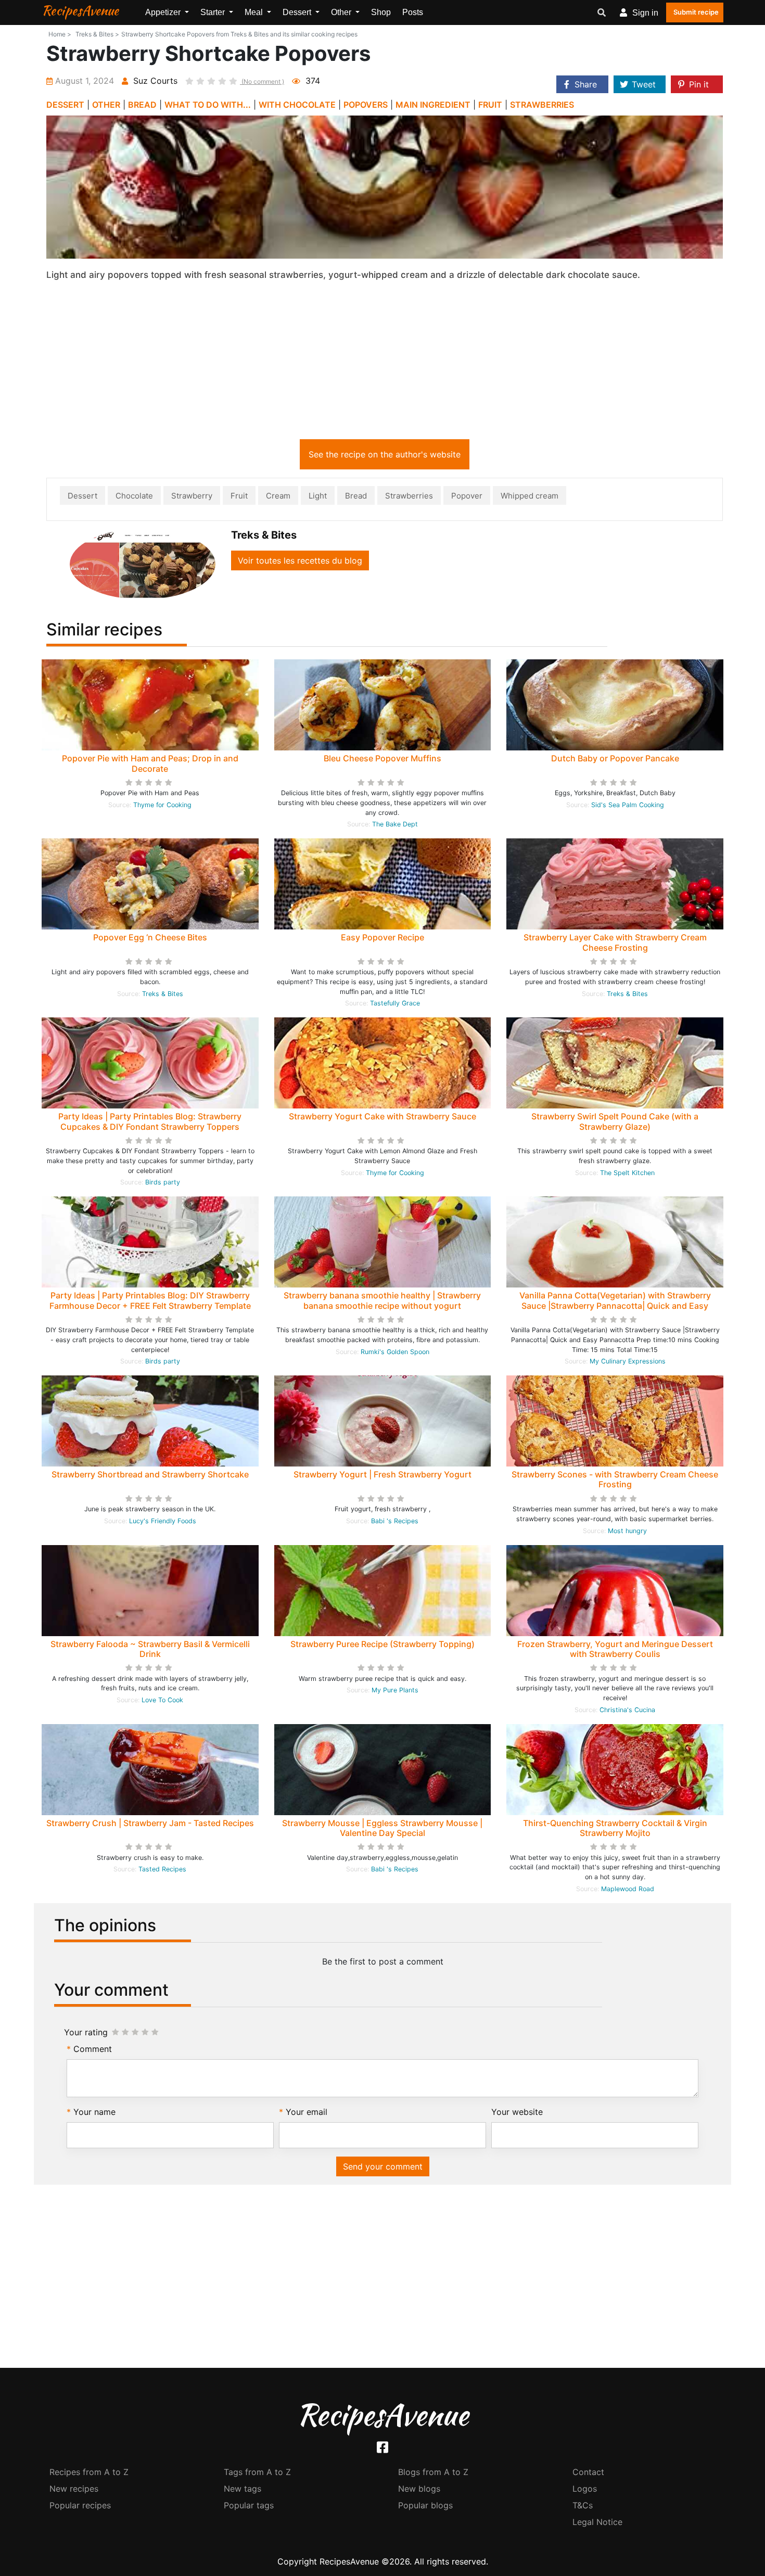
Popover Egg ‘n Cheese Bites (150, 937)
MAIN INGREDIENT (433, 105)
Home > (60, 34)
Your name (94, 2112)
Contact (588, 2472)
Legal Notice (597, 2522)
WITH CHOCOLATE (297, 105)
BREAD (142, 105)
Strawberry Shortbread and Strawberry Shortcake (150, 1474)
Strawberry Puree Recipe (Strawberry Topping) (382, 1644)
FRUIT (490, 105)
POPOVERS (366, 105)
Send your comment (383, 2166)
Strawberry (192, 496)
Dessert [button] (298, 12)
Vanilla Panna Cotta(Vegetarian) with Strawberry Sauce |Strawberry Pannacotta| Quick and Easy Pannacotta (615, 1305)
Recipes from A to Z (89, 2472)
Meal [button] (255, 12)
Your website (517, 2112)
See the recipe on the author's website (385, 454)
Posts (413, 12)
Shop (381, 12)
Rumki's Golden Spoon (395, 1352)
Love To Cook (162, 1700)
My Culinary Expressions (628, 1361)
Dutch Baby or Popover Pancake (615, 758)
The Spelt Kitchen (627, 1173)
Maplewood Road (628, 1889)
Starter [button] (214, 12)
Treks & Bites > (97, 34)
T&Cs (583, 2505)
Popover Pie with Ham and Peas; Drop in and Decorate (150, 763)
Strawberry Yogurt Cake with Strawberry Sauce (382, 1116)
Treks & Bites (163, 994)
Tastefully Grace (395, 1003)
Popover (467, 496)
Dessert (82, 496)
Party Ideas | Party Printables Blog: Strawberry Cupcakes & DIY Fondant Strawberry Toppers (150, 1121)
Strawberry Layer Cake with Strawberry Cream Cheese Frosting (615, 942)
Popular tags (249, 2505)
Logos (585, 2489)
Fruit (239, 496)
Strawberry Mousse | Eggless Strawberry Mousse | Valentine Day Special (382, 1828)
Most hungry (627, 1531)
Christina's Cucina (627, 1710)
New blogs (419, 2489)
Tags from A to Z (257, 2472)
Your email (307, 2112)
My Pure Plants (395, 1690)
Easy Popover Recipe (382, 937)
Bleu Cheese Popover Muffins (382, 758)
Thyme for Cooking (162, 805)
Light (318, 496)
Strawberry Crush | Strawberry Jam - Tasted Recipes (150, 1823)
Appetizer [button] (164, 12)
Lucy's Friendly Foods (163, 1521)
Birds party (163, 1182)
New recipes (74, 2489)
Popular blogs (425, 2505)
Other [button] (342, 12)
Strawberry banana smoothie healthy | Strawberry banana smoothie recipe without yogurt (382, 1300)
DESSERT (65, 105)
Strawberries (409, 496)
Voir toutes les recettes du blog (300, 560)
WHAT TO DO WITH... (208, 105)
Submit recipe (696, 12)
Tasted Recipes (162, 1869)
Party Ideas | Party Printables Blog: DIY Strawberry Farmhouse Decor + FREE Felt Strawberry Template (150, 1300)
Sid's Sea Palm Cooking (628, 805)
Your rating (86, 2032)
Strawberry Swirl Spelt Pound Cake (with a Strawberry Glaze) (615, 1121)
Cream (278, 496)
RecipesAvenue (80, 10)
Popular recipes (80, 2505)
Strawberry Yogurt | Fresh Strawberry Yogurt (382, 1474)
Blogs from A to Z (433, 2472)
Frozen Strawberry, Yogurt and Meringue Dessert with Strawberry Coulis (615, 1649)
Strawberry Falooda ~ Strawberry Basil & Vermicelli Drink (150, 1649)
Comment (93, 2049)
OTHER (106, 105)
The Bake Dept (395, 824)
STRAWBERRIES (542, 105)
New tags (243, 2489)
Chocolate (134, 496)
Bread (356, 496)
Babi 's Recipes (395, 1521)
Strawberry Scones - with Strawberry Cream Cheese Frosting (615, 1479)
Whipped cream (530, 496)
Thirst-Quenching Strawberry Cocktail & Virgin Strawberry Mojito (615, 1828)
